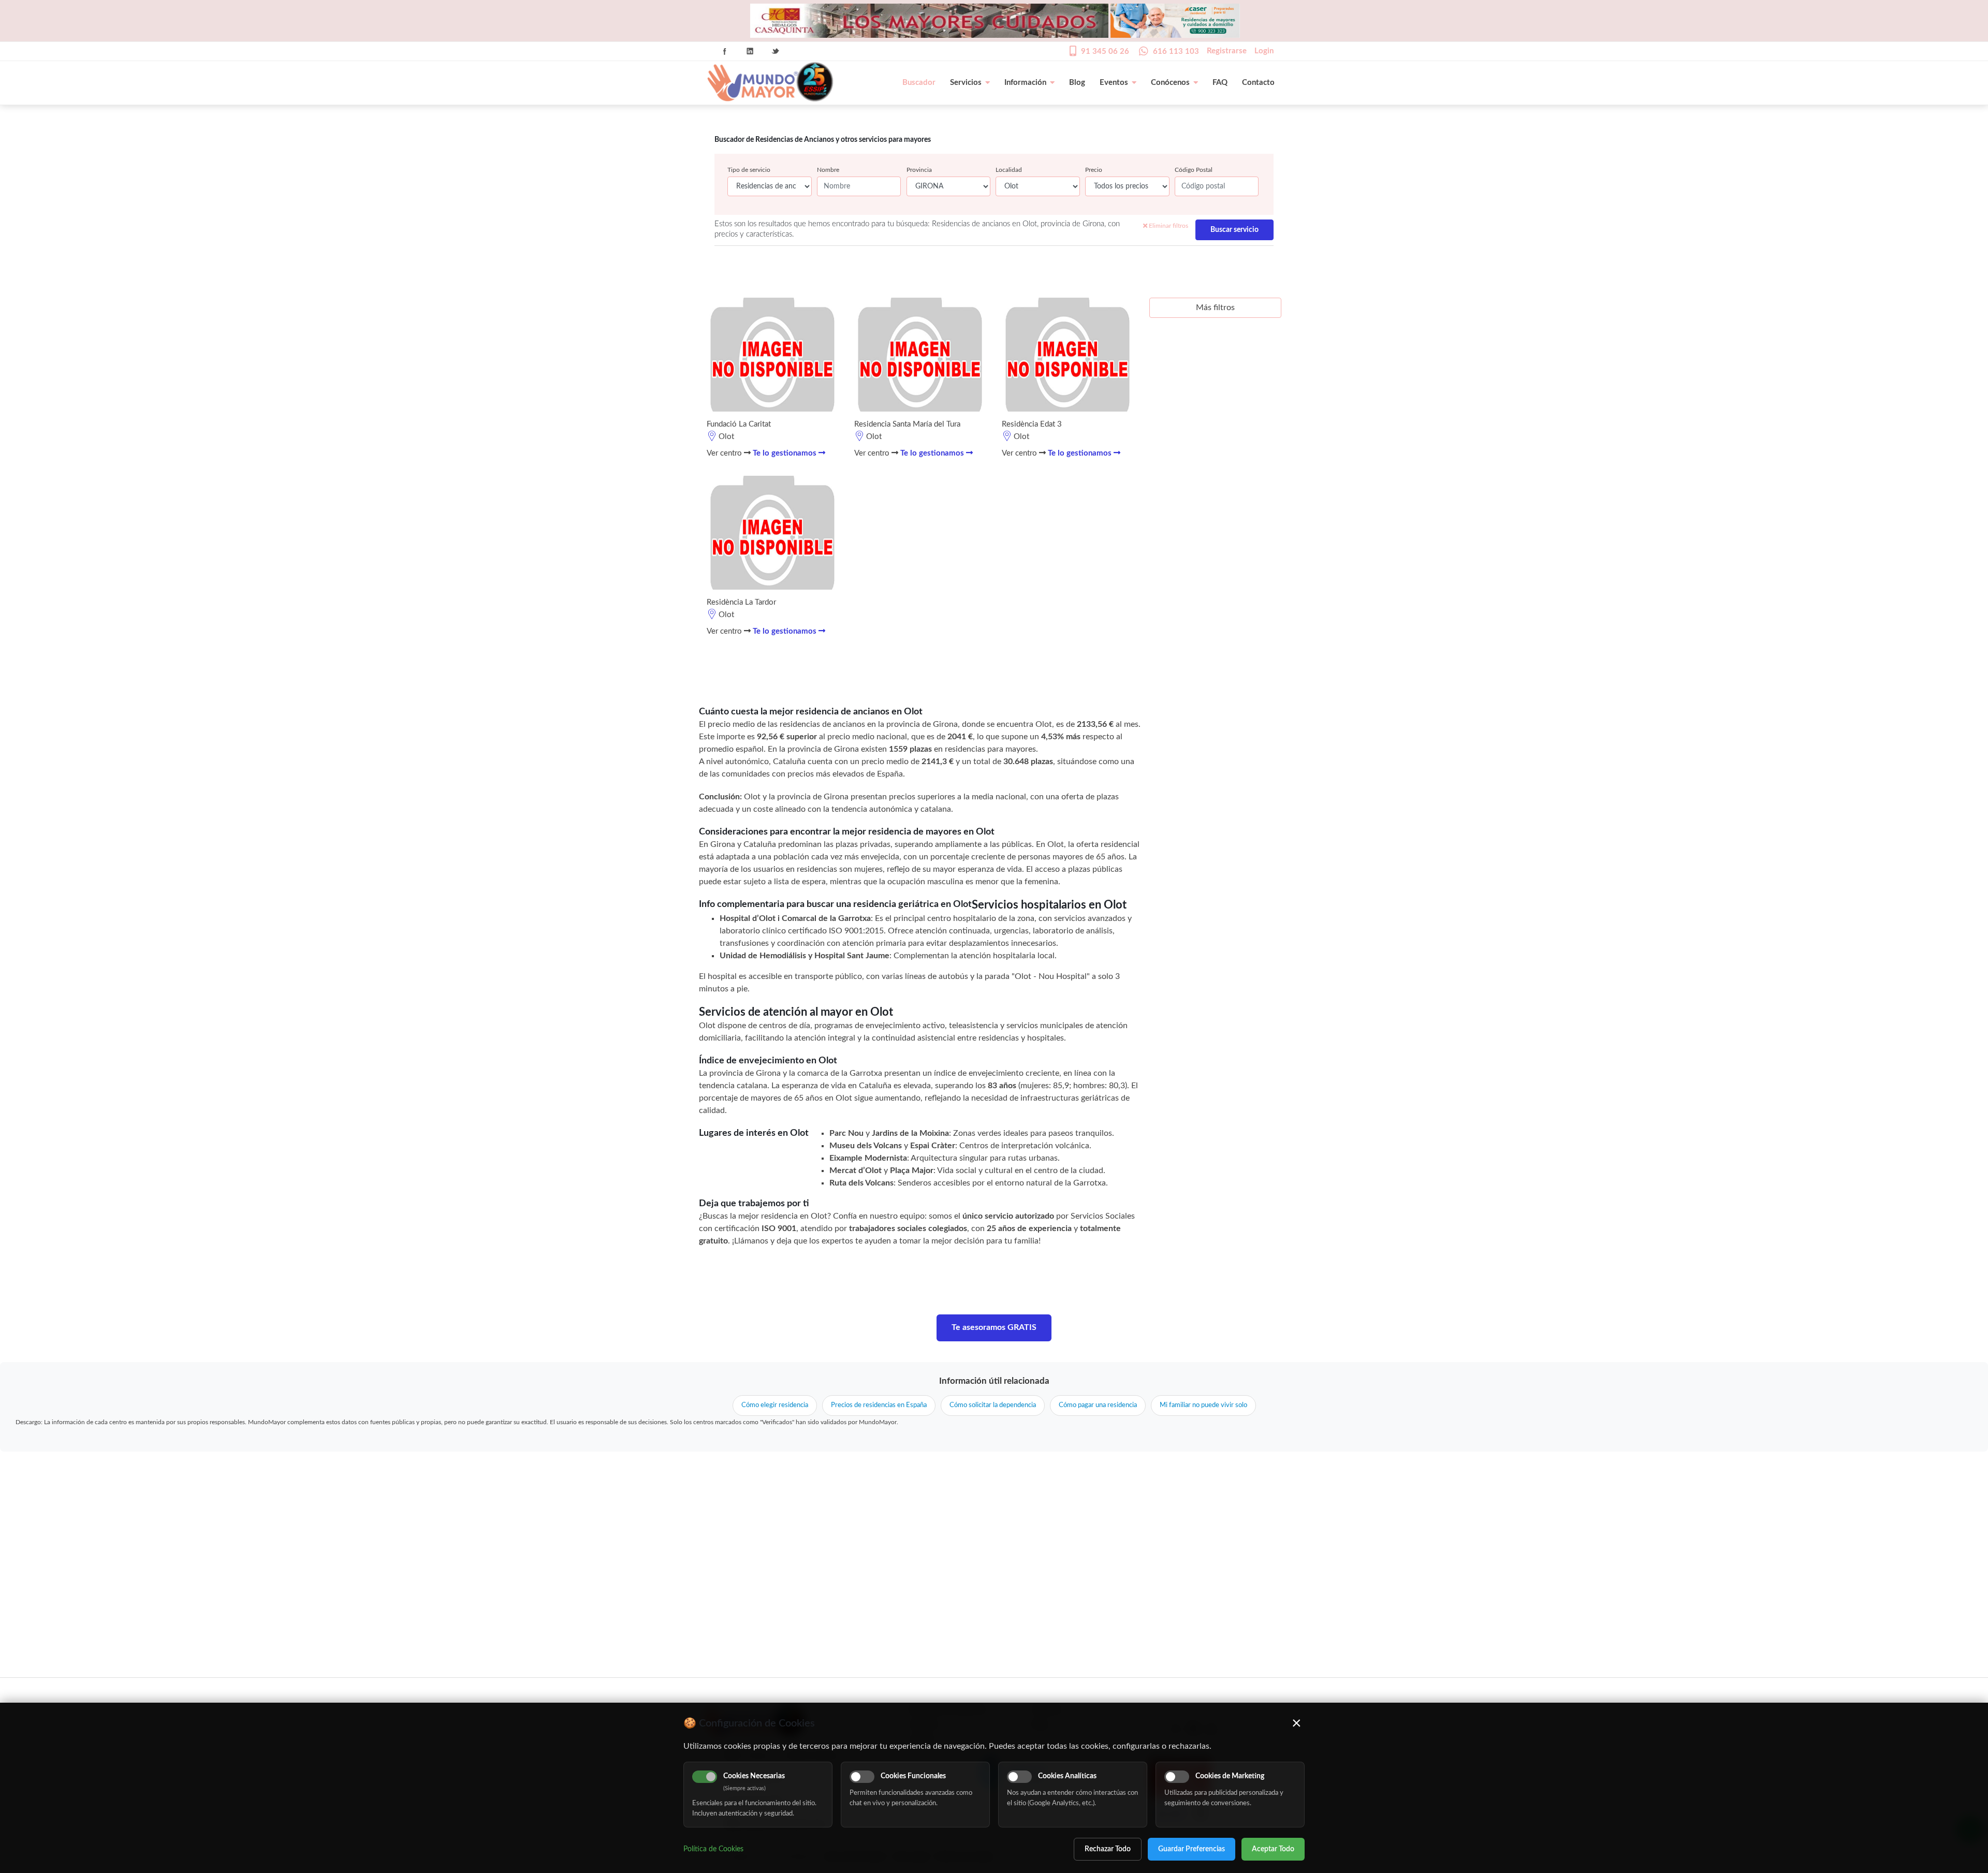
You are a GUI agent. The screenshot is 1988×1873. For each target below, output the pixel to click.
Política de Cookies (713, 1849)
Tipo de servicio (749, 170)
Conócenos (1170, 83)
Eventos (1114, 83)
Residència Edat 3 (1032, 424)
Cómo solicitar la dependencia (993, 1405)
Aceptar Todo (1273, 1849)
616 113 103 (1176, 52)
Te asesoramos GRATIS (994, 1327)
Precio (1094, 170)
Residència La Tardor (741, 602)
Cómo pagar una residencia (1098, 1405)
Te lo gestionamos (786, 453)
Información (1025, 83)
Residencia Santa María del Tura (907, 424)
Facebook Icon (725, 51)
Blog (1077, 83)
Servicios (966, 83)
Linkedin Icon (750, 51)
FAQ (1220, 83)
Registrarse (1227, 51)
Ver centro (725, 453)
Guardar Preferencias (1192, 1849)
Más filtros (1215, 308)
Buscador (919, 83)
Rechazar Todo (1108, 1849)
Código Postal (1194, 170)
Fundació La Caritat (739, 424)
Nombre (828, 170)
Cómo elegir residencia (775, 1405)
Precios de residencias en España (879, 1405)
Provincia (919, 170)
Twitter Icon (776, 51)
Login (1264, 51)
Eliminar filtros (1168, 226)
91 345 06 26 (1105, 52)
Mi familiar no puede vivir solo (1203, 1405)
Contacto (1258, 83)
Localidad (1009, 170)
